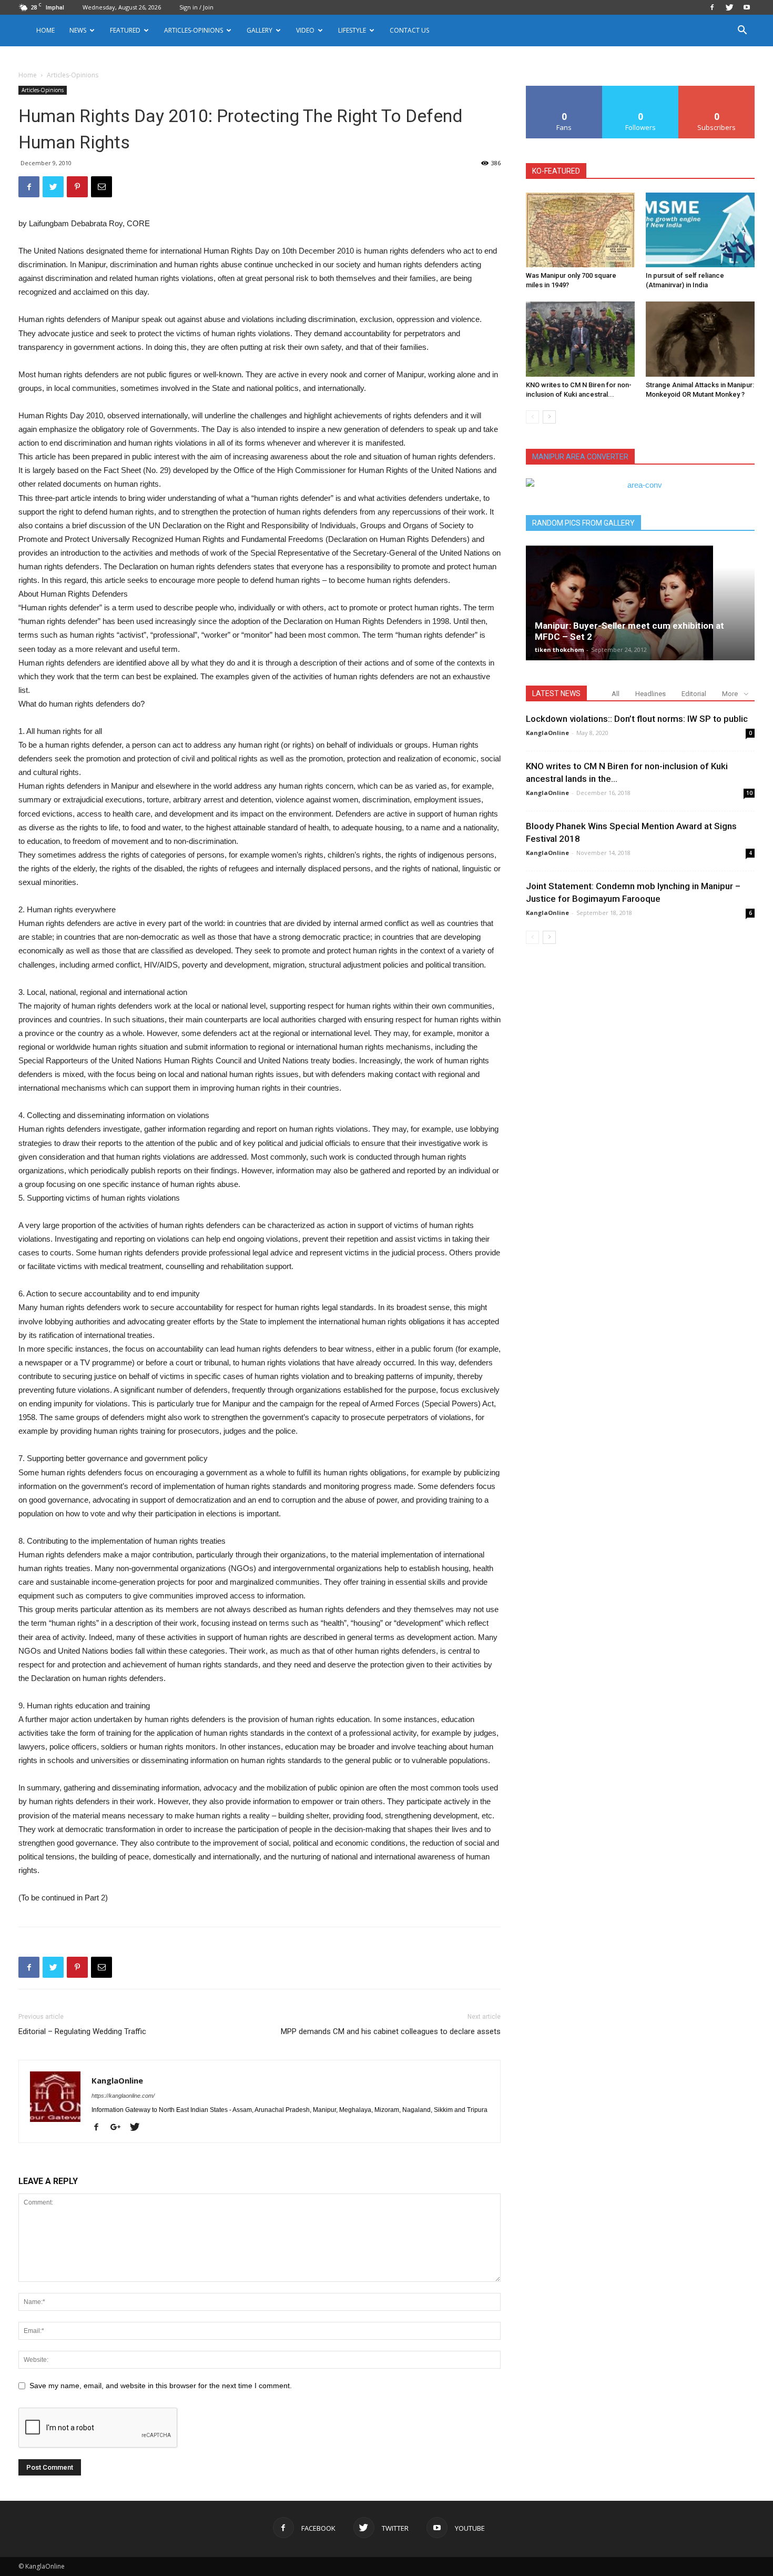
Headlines (650, 694)
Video (305, 30)
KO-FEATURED (556, 171)
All (616, 694)
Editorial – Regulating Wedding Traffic (82, 2031)
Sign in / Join (196, 7)
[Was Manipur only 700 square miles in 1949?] (580, 230)
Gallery (260, 30)
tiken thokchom (559, 650)
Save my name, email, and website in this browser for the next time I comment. (161, 2386)
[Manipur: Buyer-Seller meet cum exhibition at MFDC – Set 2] (640, 602)
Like (565, 90)
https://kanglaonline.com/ (123, 2096)
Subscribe (717, 90)
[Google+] (119, 2128)
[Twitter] (729, 7)
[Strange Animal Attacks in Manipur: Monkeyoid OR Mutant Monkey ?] (700, 339)
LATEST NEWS (556, 693)
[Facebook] (712, 7)
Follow (641, 90)
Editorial (694, 694)
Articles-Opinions (194, 30)
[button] (742, 31)
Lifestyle (352, 30)
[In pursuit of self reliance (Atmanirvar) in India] (700, 230)
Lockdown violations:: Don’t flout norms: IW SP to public (637, 719)
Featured (125, 30)
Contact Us (409, 30)
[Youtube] (747, 7)
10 (749, 793)
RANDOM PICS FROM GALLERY (583, 523)
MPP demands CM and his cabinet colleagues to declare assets (391, 2031)
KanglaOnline (117, 2080)
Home (45, 30)
